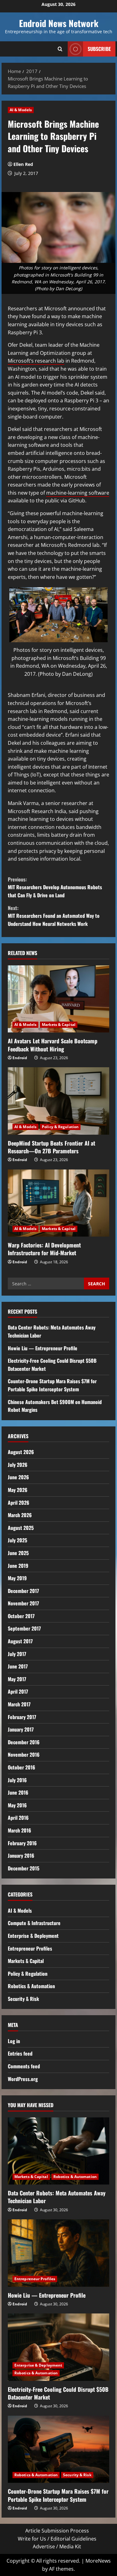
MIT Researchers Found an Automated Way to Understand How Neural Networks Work (54, 916)
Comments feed (24, 2066)
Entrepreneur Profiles (30, 1948)
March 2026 (20, 1515)
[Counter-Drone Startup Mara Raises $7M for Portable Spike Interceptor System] (58, 2449)
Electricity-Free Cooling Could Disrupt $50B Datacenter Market (58, 2393)
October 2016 (22, 1767)
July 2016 (17, 1780)
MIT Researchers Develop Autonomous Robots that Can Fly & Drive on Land (55, 887)
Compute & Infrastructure (34, 1923)
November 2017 (23, 1603)
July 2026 (18, 1465)
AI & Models (21, 110)
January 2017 (21, 1729)
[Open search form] (60, 49)
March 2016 (19, 1830)
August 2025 (21, 1528)
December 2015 (24, 1868)
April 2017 (18, 1691)
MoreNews (98, 2561)
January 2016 (21, 1855)
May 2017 (17, 1679)
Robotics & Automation (31, 1986)
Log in (14, 2041)
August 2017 (20, 1641)
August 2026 (21, 1452)
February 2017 (22, 1717)
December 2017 (23, 1591)
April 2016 (18, 1818)
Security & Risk (23, 1999)
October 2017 (21, 1616)
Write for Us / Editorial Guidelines (57, 2539)
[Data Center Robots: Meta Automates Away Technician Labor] (58, 2151)
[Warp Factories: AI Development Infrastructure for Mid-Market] (58, 1203)
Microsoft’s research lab (36, 361)
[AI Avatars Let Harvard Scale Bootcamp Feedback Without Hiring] (58, 999)
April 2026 (19, 1503)
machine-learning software (78, 493)
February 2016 (22, 1843)
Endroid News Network (59, 23)
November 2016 (24, 1755)
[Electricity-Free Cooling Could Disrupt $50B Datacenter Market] (58, 2347)
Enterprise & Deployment (33, 1936)
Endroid (20, 1058)
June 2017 (18, 1666)
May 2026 (18, 1490)
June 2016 (18, 1792)
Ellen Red (23, 164)
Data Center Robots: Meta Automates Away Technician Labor (57, 2197)
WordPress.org (23, 2079)
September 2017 (24, 1628)
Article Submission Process (57, 2531)
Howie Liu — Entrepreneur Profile (43, 1348)
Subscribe (99, 49)
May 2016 (17, 1805)
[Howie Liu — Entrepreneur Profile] (58, 2253)
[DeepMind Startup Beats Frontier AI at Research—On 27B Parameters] (58, 1101)
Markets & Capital (59, 1025)
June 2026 (18, 1477)
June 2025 (18, 1553)
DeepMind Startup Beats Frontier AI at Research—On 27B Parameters (51, 1147)
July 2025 (17, 1540)
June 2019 (18, 1566)
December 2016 (24, 1742)
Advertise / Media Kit (57, 2546)
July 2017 (17, 1654)
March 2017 (19, 1704)
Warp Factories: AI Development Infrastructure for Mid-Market (44, 1249)
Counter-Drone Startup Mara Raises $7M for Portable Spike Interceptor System (52, 1385)
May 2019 (17, 1578)
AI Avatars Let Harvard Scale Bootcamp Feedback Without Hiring (53, 1045)
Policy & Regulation (60, 1127)
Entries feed (20, 2053)
